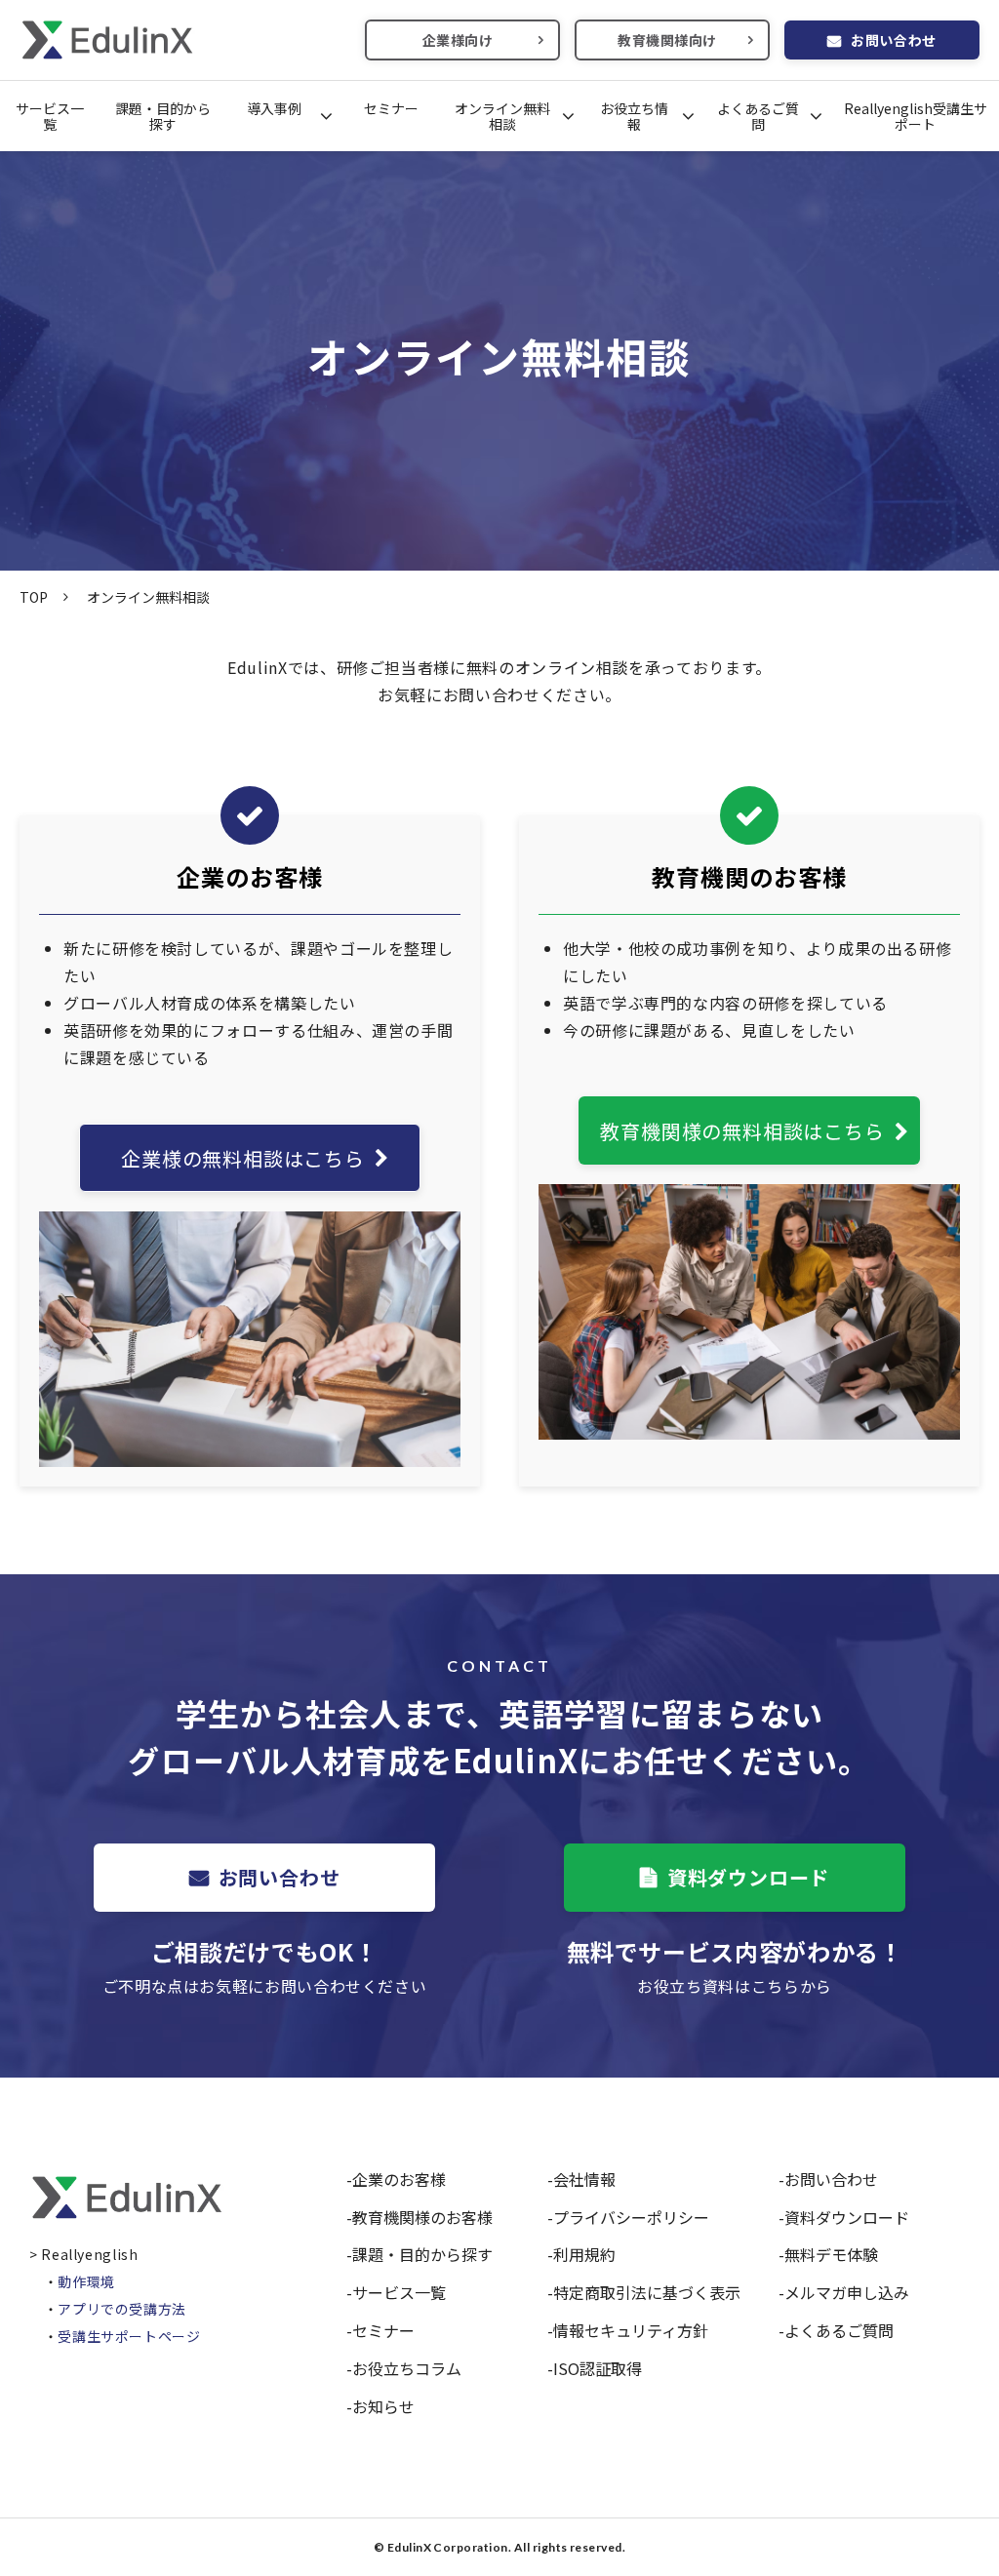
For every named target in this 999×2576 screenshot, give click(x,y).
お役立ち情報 (634, 116)
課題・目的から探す (163, 116)
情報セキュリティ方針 (631, 2330)
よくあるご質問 (758, 116)
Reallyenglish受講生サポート (916, 116)
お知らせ (383, 2406)
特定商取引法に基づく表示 (647, 2292)
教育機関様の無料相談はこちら (742, 1131)
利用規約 (584, 2254)
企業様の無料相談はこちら (243, 1158)
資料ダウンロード (748, 1877)
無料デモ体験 (831, 2254)
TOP (34, 597)
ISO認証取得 (598, 2368)
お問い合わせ (893, 40)
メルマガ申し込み (847, 2292)
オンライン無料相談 (502, 116)
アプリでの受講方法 (122, 2309)
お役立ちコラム (407, 2368)
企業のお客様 (399, 2179)
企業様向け (458, 40)
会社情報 (584, 2179)
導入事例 (274, 108)
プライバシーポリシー (631, 2217)
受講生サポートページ (129, 2336)
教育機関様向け (667, 40)
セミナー (391, 108)
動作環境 (86, 2281)
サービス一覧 (50, 116)
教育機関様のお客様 (422, 2217)
